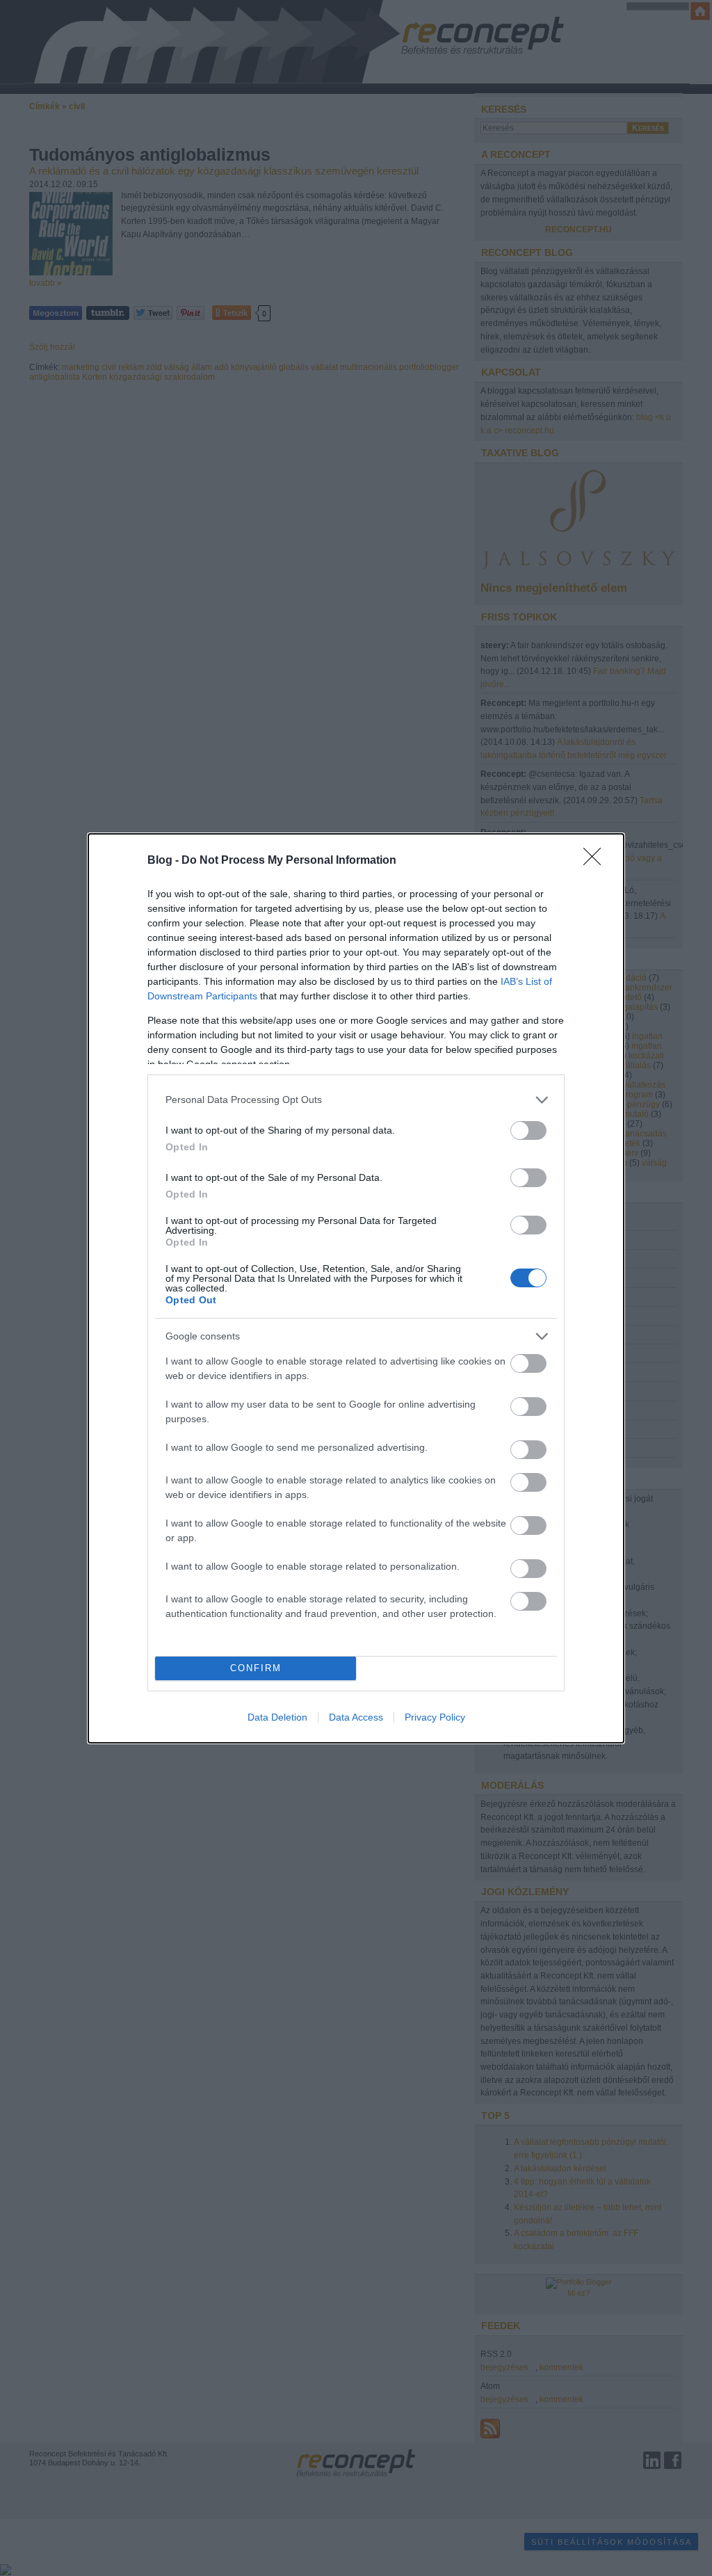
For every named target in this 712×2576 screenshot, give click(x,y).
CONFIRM (256, 1668)
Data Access (356, 1717)
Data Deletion (277, 1717)
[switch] (528, 1130)
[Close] (597, 861)
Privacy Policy (435, 1717)
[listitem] (356, 1100)
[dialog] (356, 1288)
